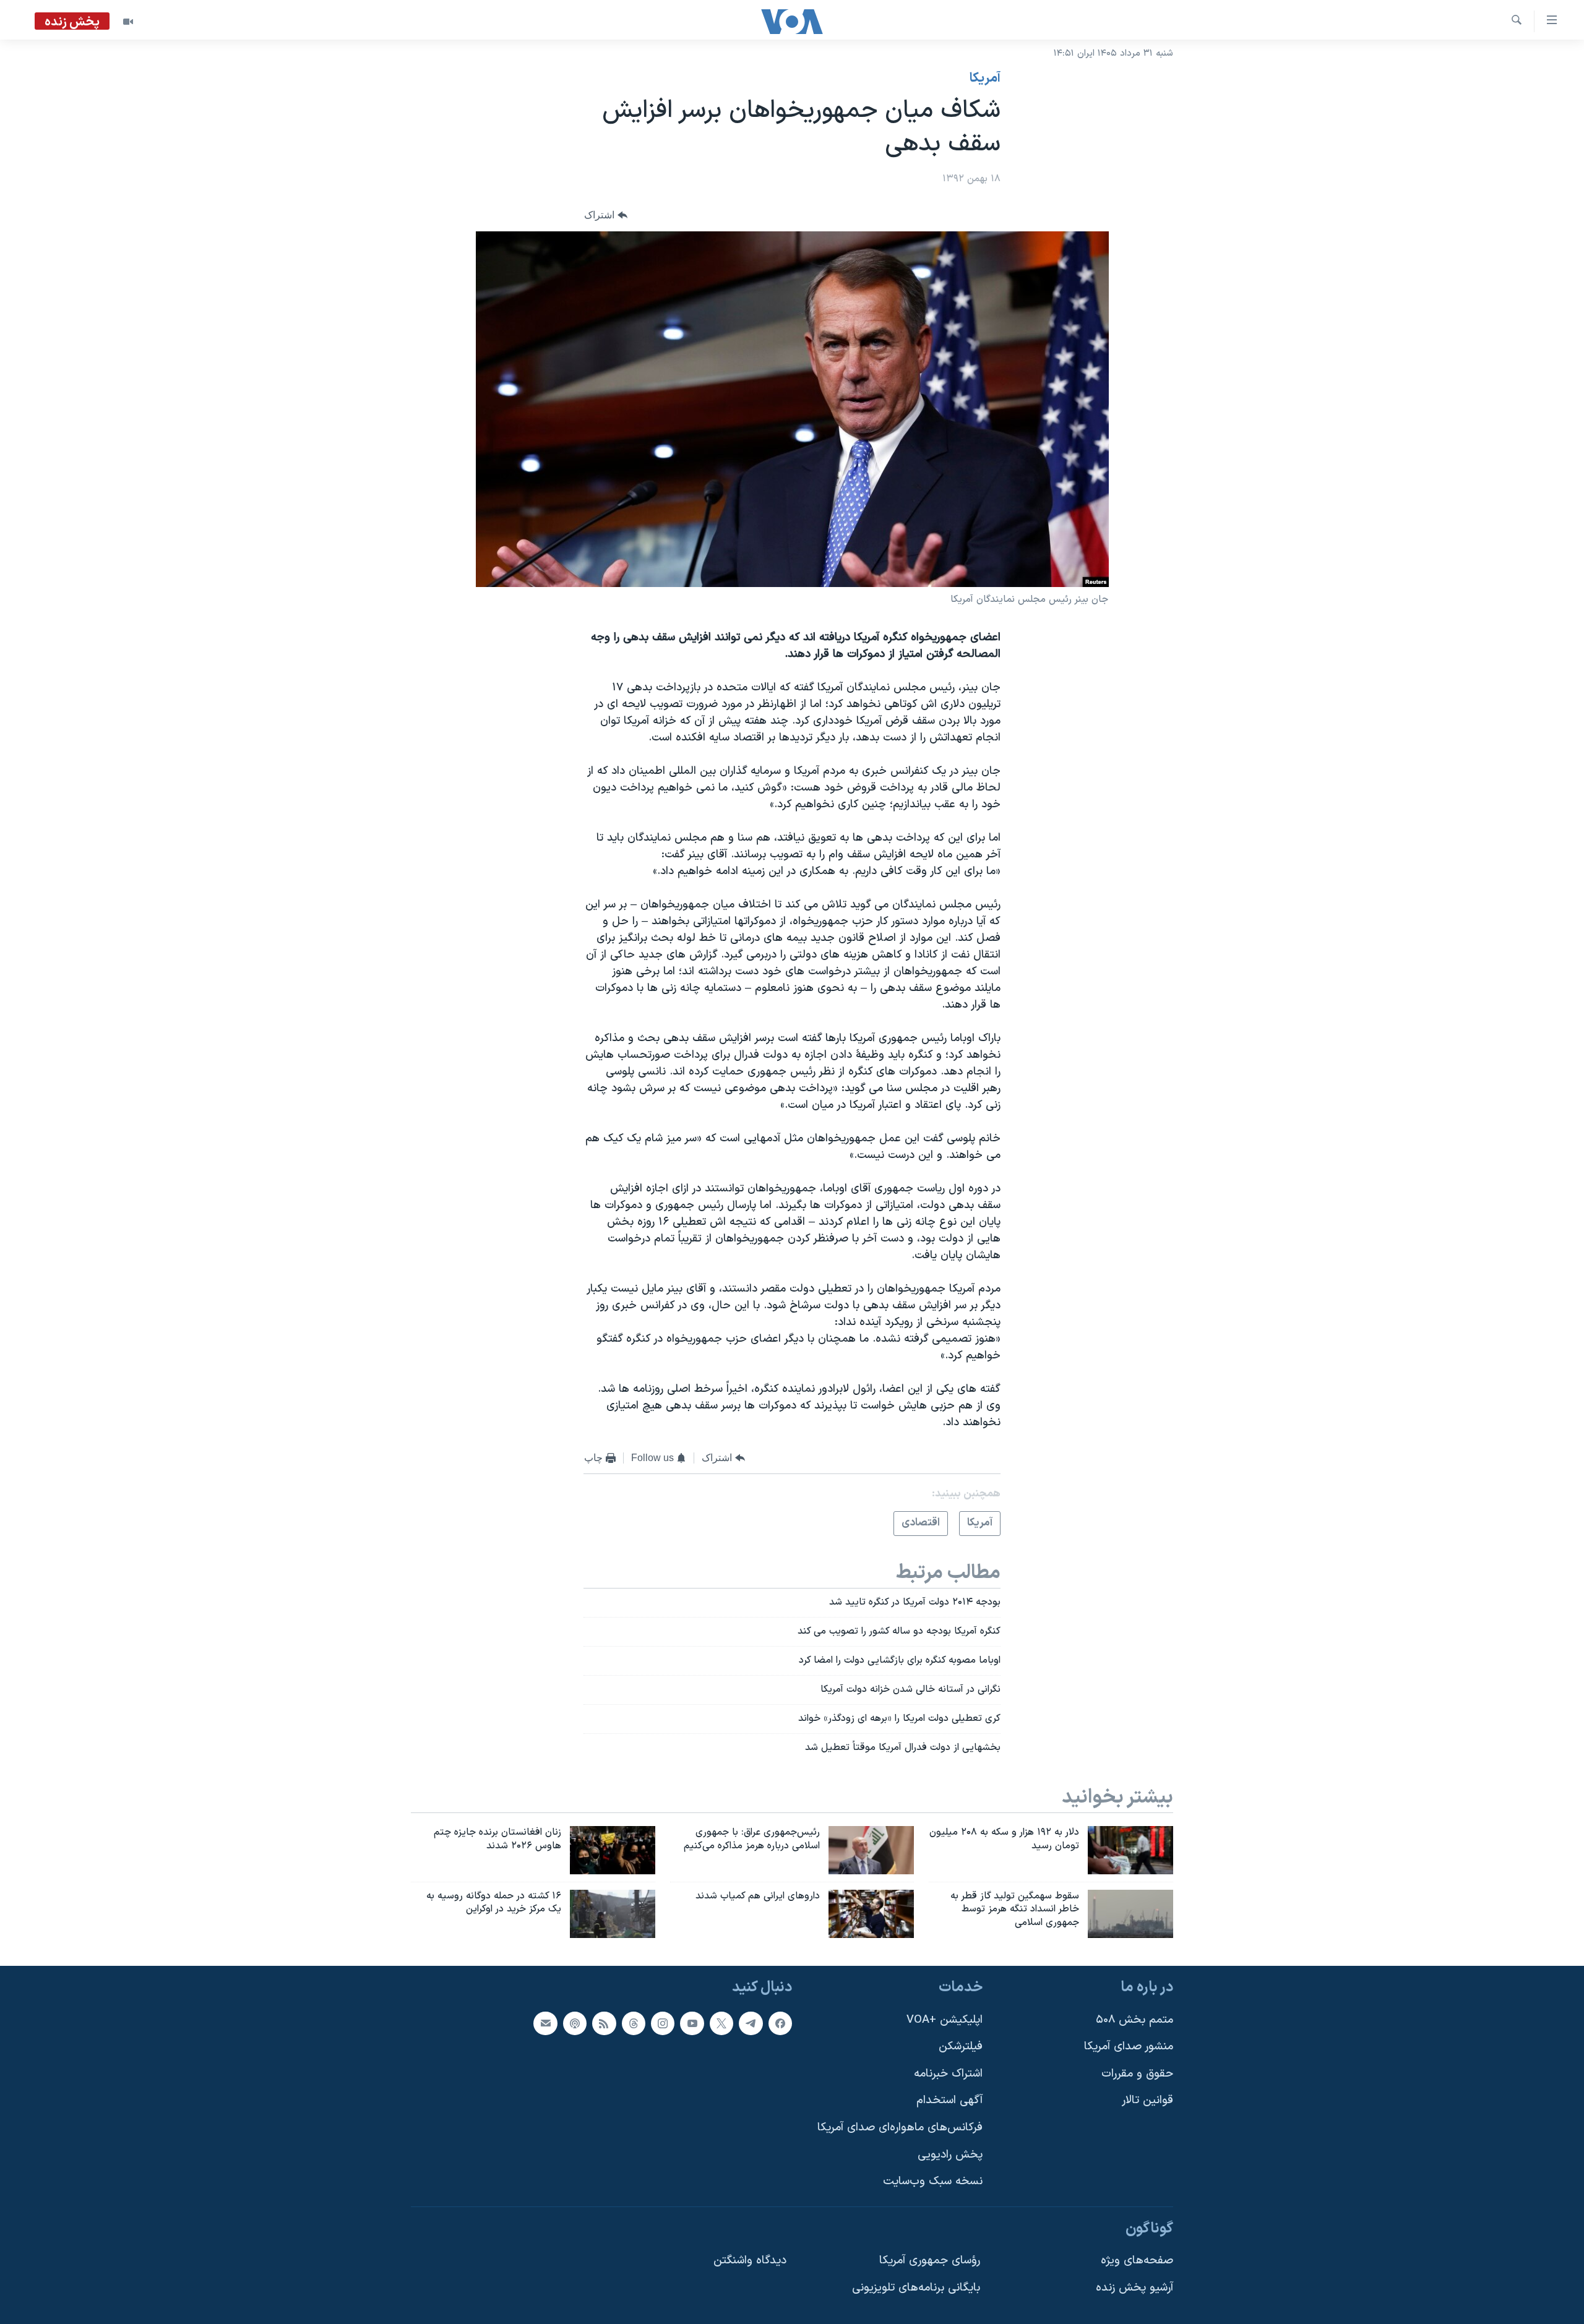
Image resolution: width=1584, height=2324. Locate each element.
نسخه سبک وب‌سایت (933, 2182)
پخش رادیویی (950, 2155)
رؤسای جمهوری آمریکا (930, 2261)
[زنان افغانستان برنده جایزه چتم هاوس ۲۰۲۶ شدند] (613, 1850)
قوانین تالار (1147, 2101)
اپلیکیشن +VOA (945, 2020)
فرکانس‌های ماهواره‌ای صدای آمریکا (900, 2128)
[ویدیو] (128, 22)
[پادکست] (575, 2023)
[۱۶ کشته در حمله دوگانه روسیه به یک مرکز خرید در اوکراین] (613, 1914)
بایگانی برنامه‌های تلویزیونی (916, 2288)
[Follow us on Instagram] (663, 2023)
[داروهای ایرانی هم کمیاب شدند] (871, 1914)
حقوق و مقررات (1137, 2074)
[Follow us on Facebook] (780, 2023)
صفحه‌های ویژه (1137, 2261)
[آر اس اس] (604, 2023)
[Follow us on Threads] (634, 2023)
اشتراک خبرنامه (948, 2074)
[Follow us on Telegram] (751, 2023)
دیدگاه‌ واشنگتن (750, 2261)
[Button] (606, 216)
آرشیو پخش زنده (1134, 2288)
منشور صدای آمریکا (1129, 2047)
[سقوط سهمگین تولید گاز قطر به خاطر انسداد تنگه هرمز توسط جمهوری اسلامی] (1130, 1914)
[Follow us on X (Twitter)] (721, 2023)
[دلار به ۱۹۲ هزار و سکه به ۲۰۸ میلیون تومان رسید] (1130, 1850)
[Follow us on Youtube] (692, 2023)
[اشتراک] (545, 2023)
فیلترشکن (961, 2047)
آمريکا (985, 79)
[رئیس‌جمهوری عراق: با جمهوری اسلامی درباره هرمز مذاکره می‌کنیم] (871, 1850)
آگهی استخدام (949, 2101)
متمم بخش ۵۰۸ (1134, 2020)
